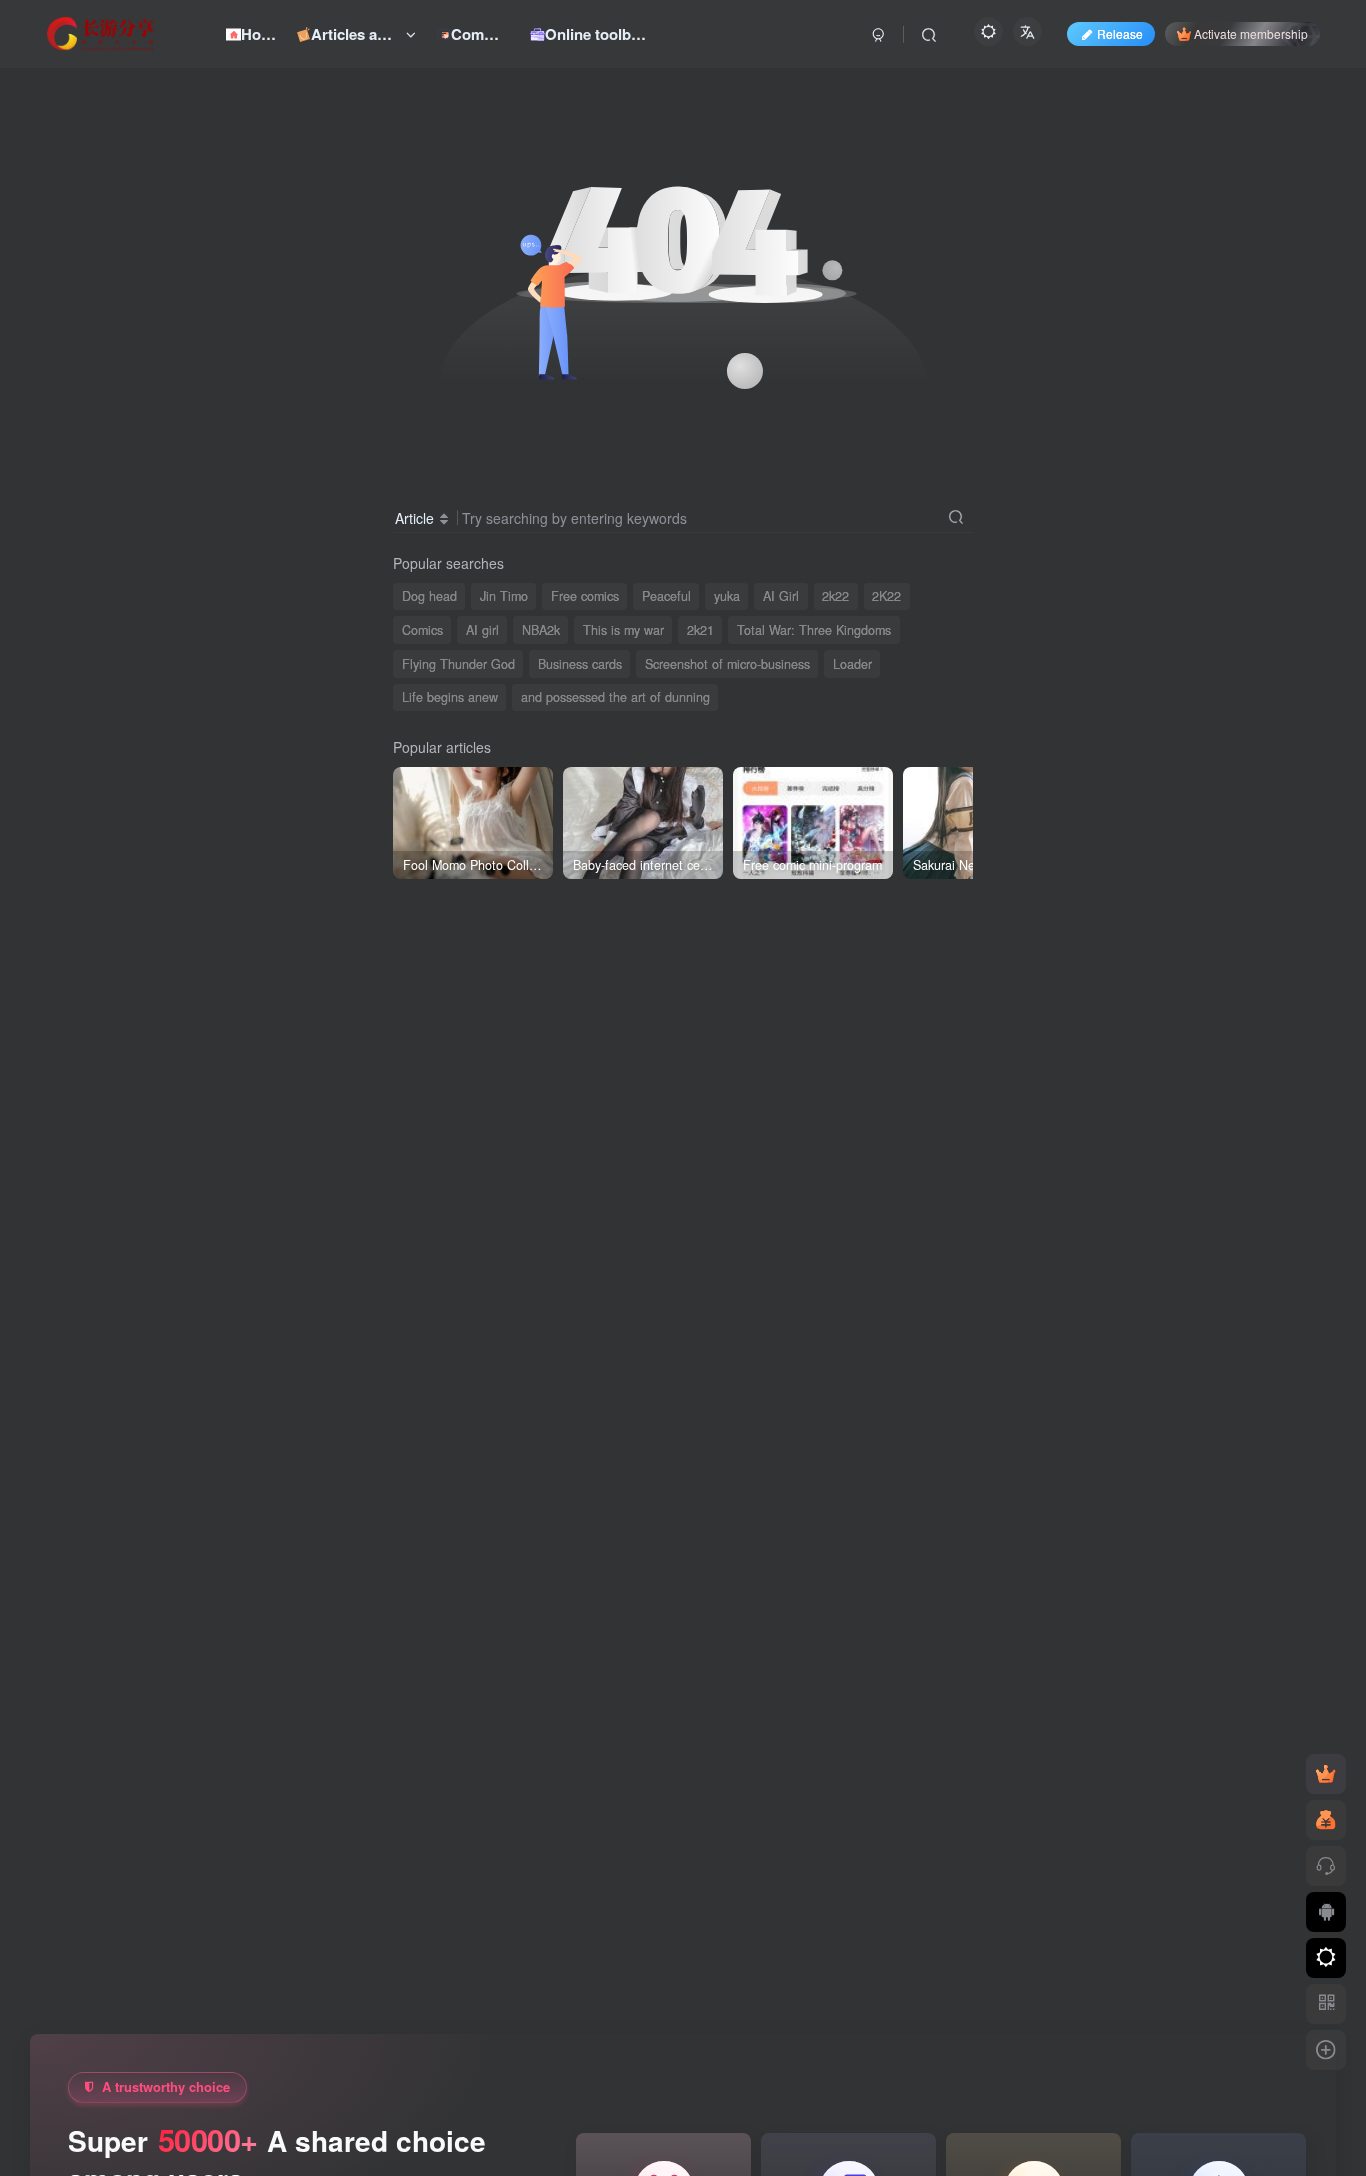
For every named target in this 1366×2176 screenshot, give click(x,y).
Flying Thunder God (458, 664)
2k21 (700, 630)
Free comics (585, 596)
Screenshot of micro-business (727, 664)
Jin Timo (504, 596)
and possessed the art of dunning (615, 697)
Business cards (580, 664)
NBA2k (541, 630)
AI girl (482, 630)
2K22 (886, 596)
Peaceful (666, 596)
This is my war (623, 630)
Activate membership (1251, 33)
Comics (422, 630)
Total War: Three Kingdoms (814, 630)
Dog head (429, 596)
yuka (727, 596)
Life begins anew (450, 697)
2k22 (835, 596)
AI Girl (781, 596)
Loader (852, 664)
